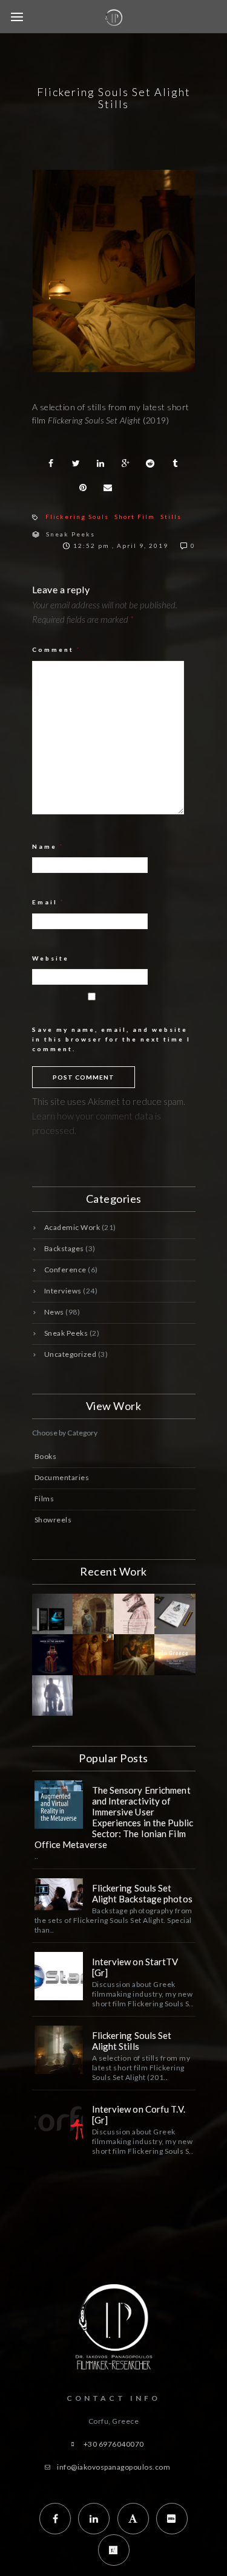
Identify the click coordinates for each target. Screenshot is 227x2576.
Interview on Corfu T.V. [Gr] (139, 2114)
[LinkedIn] (94, 2519)
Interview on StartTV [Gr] (135, 1967)
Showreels (53, 1520)
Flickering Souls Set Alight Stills (132, 2041)
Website (51, 958)
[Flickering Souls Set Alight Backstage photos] (59, 1894)
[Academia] (133, 2519)
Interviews (63, 1291)
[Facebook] (55, 2519)
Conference (65, 1270)
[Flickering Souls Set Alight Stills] (59, 2050)
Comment (57, 649)
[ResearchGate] (114, 2550)
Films (44, 1499)
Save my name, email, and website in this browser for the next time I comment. (111, 1039)
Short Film (135, 517)
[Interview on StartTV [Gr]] (59, 1976)
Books (46, 1456)
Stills (171, 517)
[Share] (51, 463)
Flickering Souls (77, 517)
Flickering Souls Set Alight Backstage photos (142, 1893)
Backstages (64, 1248)
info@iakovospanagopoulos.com (113, 2467)
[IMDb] (172, 2519)
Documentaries (62, 1477)
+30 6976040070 (114, 2444)
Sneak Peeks (71, 534)
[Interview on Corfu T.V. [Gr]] (59, 2124)
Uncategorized (71, 1354)
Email (48, 902)
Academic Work (72, 1227)
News (54, 1312)
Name (48, 846)
